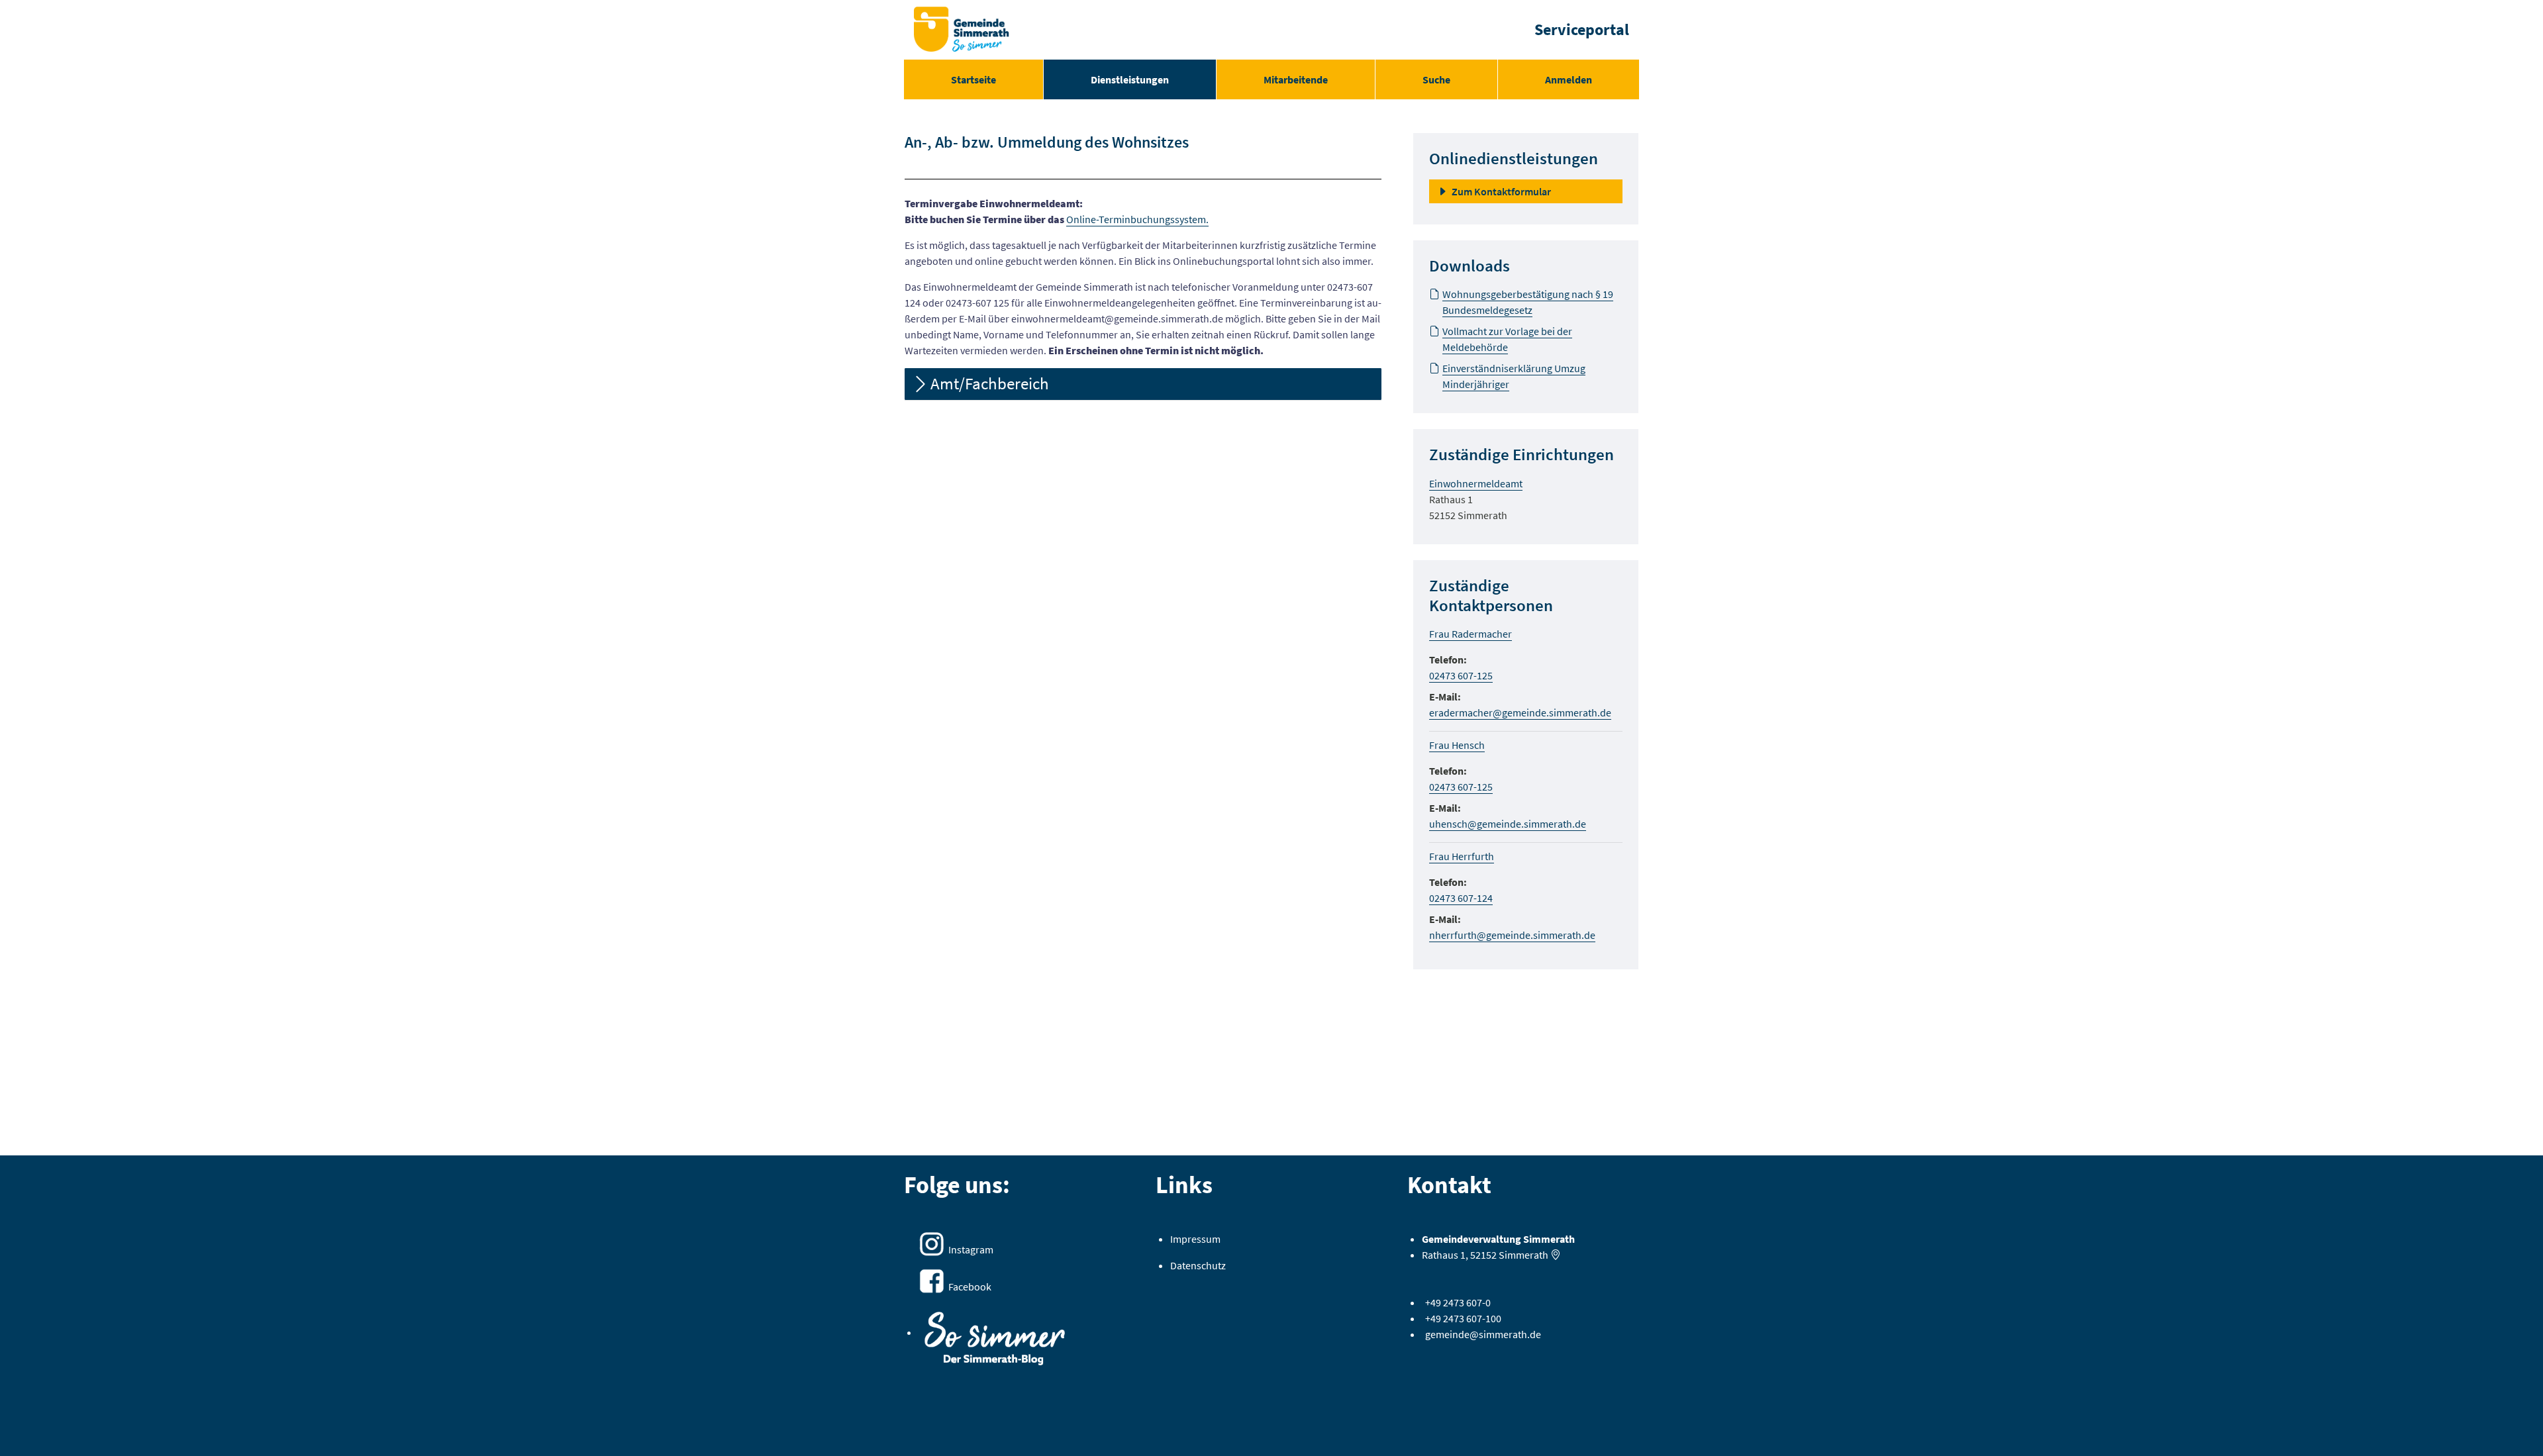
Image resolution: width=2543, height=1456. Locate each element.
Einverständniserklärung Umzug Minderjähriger (1514, 376)
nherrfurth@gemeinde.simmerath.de (1512, 935)
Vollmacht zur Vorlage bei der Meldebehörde (1507, 339)
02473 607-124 (1461, 898)
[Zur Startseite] (962, 30)
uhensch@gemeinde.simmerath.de (1508, 824)
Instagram (971, 1249)
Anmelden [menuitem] (1569, 79)
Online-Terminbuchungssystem (1136, 219)
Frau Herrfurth (1462, 856)
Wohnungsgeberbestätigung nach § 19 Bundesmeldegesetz (1528, 302)
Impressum (1195, 1239)
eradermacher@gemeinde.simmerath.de (1520, 712)
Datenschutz (1198, 1265)
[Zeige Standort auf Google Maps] (1556, 1255)
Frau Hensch (1457, 745)
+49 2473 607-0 (1458, 1302)
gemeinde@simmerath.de (1483, 1334)
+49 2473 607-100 (1463, 1318)
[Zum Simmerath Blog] (995, 1334)
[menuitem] (973, 79)
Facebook (970, 1286)
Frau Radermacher (1471, 634)
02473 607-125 (1461, 675)
